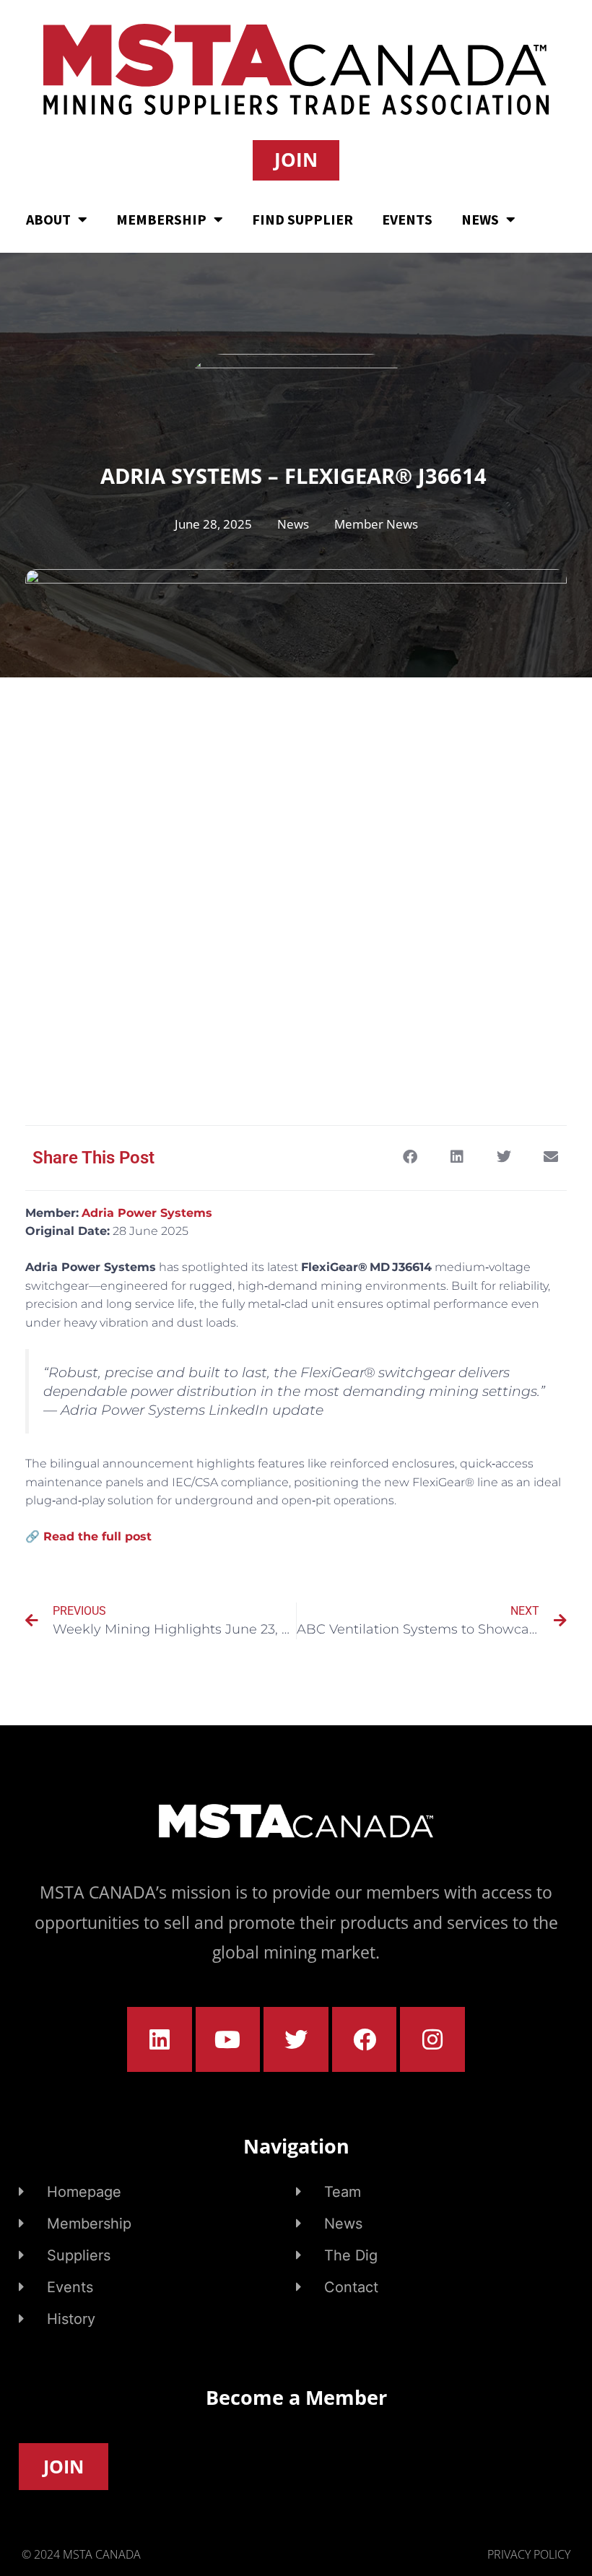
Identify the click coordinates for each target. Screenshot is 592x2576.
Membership (161, 219)
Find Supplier (302, 219)
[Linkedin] (160, 2039)
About (48, 219)
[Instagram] (432, 2039)
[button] (410, 1157)
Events (407, 219)
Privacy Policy (529, 2554)
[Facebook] (365, 2039)
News (480, 219)
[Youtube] (228, 2039)
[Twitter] (296, 2039)
